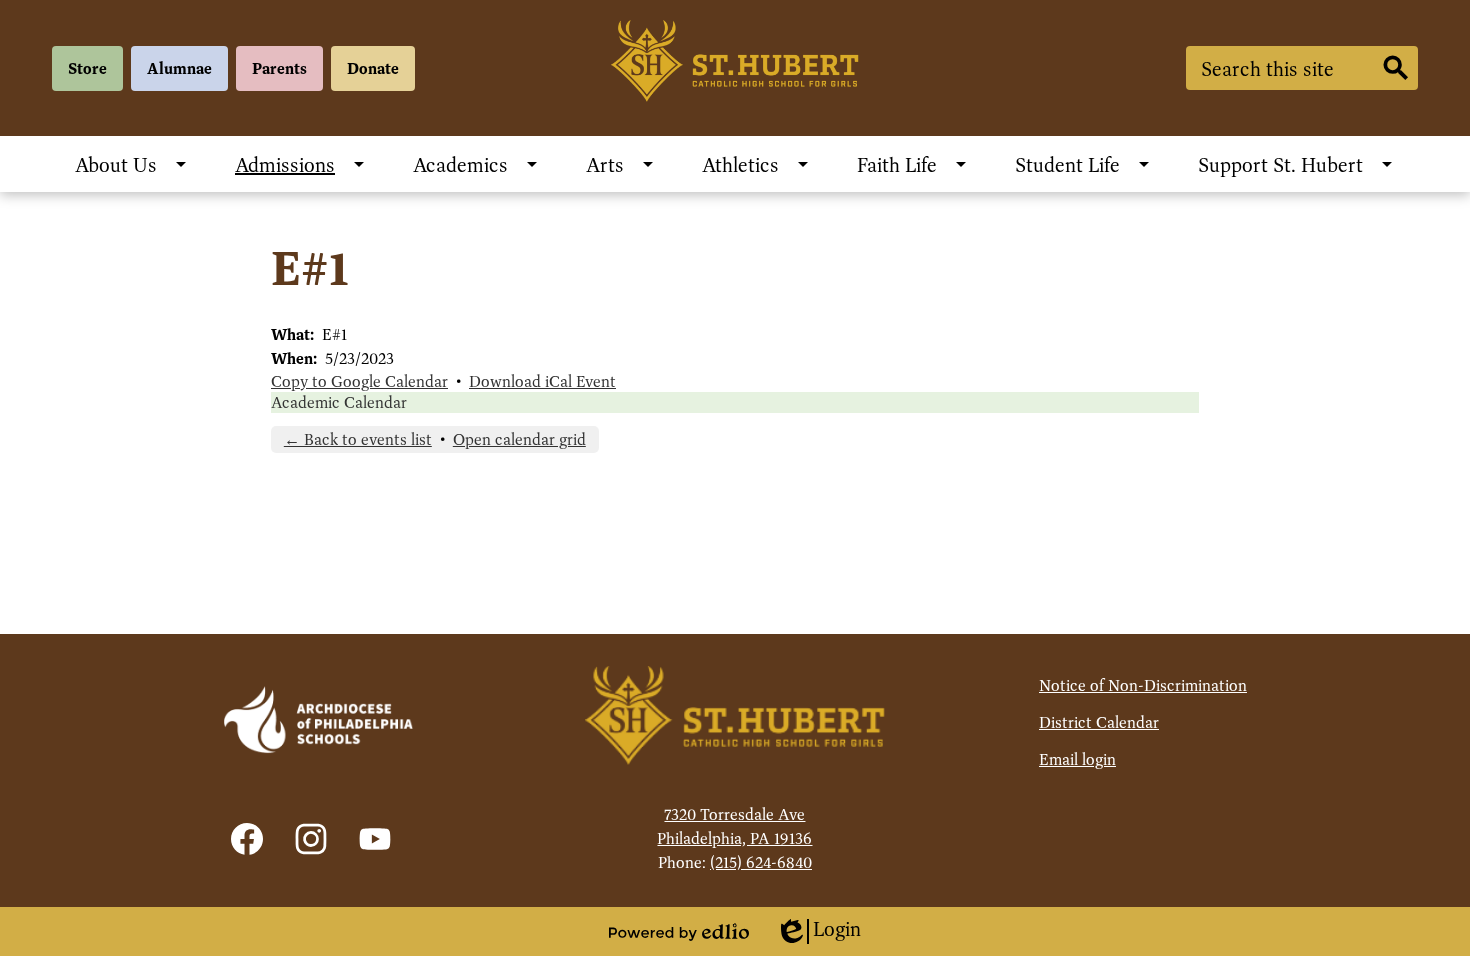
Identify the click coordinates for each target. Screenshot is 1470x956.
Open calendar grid (519, 439)
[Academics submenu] (476, 164)
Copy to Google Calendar (359, 381)
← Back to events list (358, 439)
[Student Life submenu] (1083, 164)
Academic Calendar (339, 402)
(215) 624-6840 (761, 862)
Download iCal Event (542, 381)
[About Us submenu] (132, 164)
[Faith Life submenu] (913, 164)
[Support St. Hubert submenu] (1296, 164)
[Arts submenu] (621, 164)
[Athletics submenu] (756, 164)
